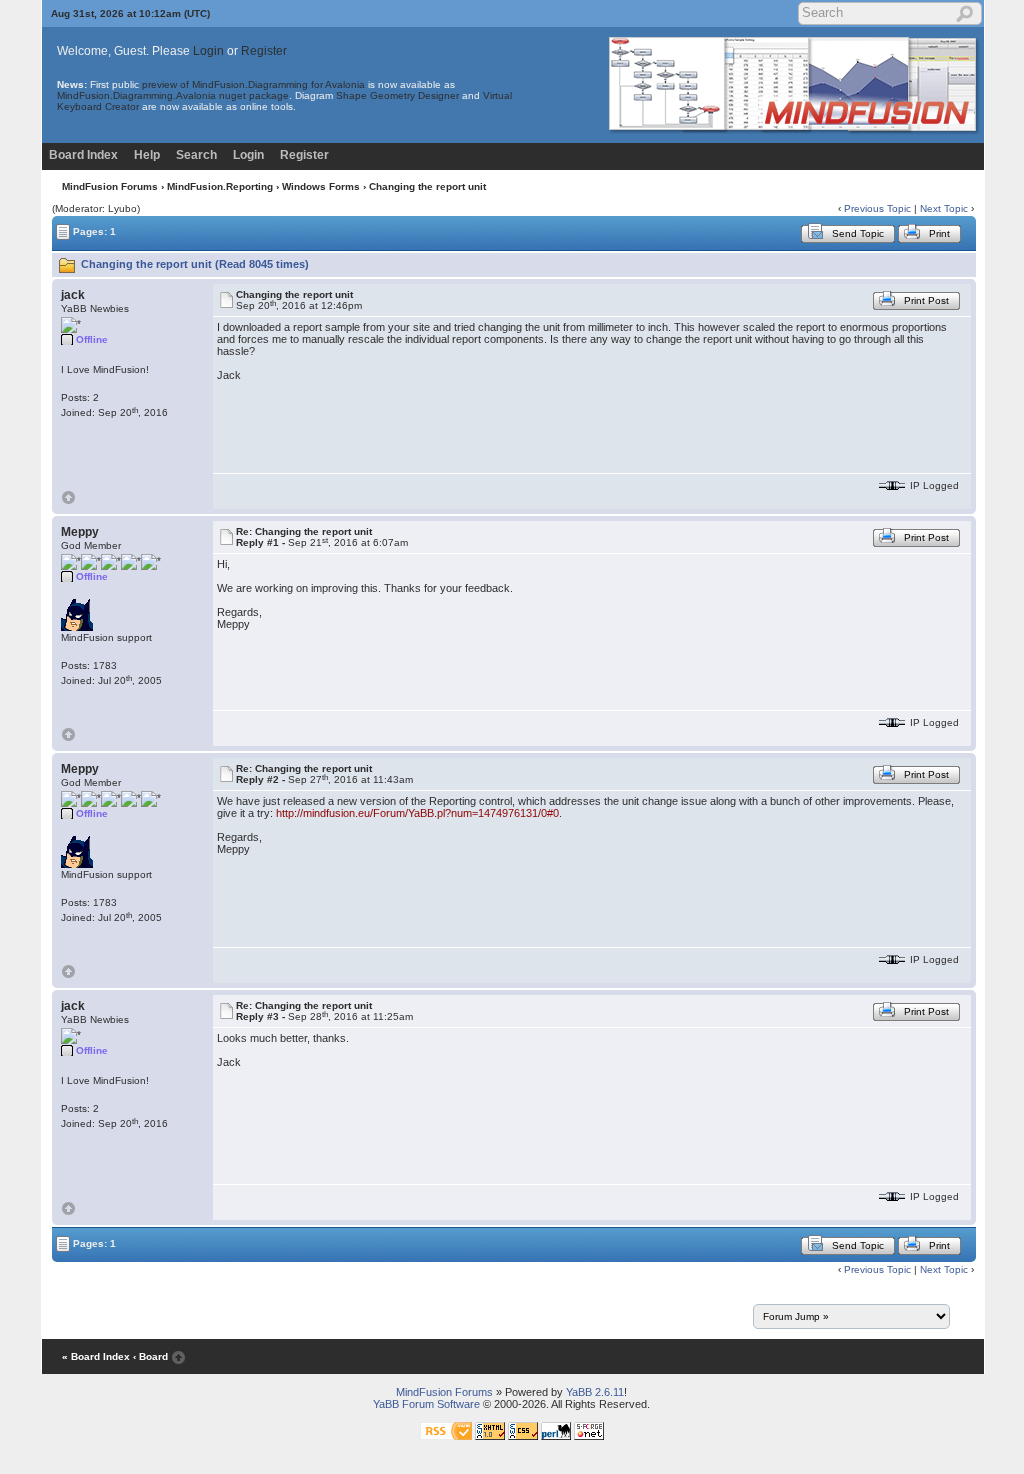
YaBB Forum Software (426, 1404)
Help (147, 155)
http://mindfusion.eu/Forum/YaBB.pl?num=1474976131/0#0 (417, 813)
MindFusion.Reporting (220, 186)
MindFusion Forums (110, 186)
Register (264, 51)
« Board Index (96, 1356)
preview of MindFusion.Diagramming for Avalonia (253, 84)
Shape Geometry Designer (397, 95)
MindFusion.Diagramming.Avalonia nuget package (173, 95)
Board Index (83, 155)
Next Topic (944, 208)
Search (196, 155)
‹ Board (150, 1356)
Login (208, 51)
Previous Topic (877, 208)
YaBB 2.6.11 (595, 1392)
